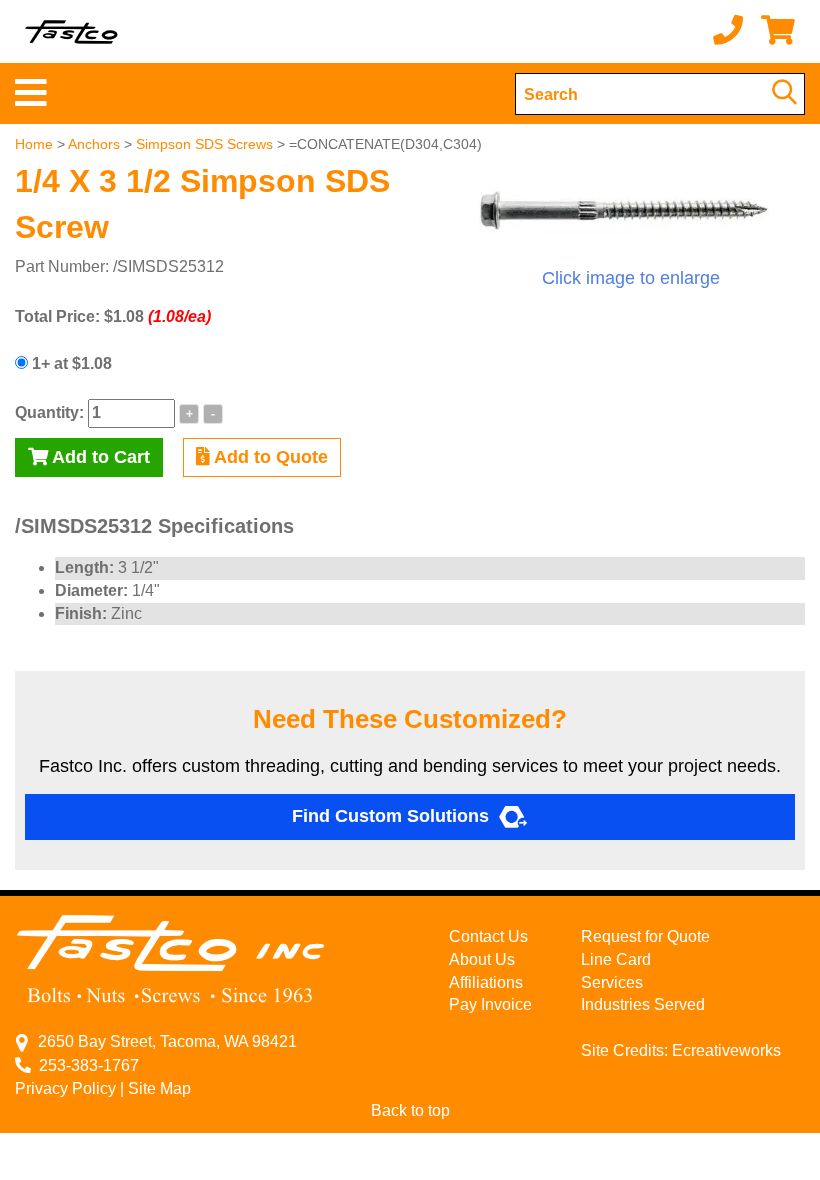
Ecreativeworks (726, 1050)
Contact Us (488, 936)
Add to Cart (99, 457)
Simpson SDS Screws (204, 144)
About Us (482, 959)
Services (612, 982)
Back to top (410, 1110)
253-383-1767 (85, 1065)
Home (34, 144)
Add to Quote (269, 457)
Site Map (159, 1088)
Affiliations (486, 982)
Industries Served (643, 1004)
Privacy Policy (65, 1088)
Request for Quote (645, 936)
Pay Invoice (490, 1004)
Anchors (94, 144)
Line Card (616, 959)
